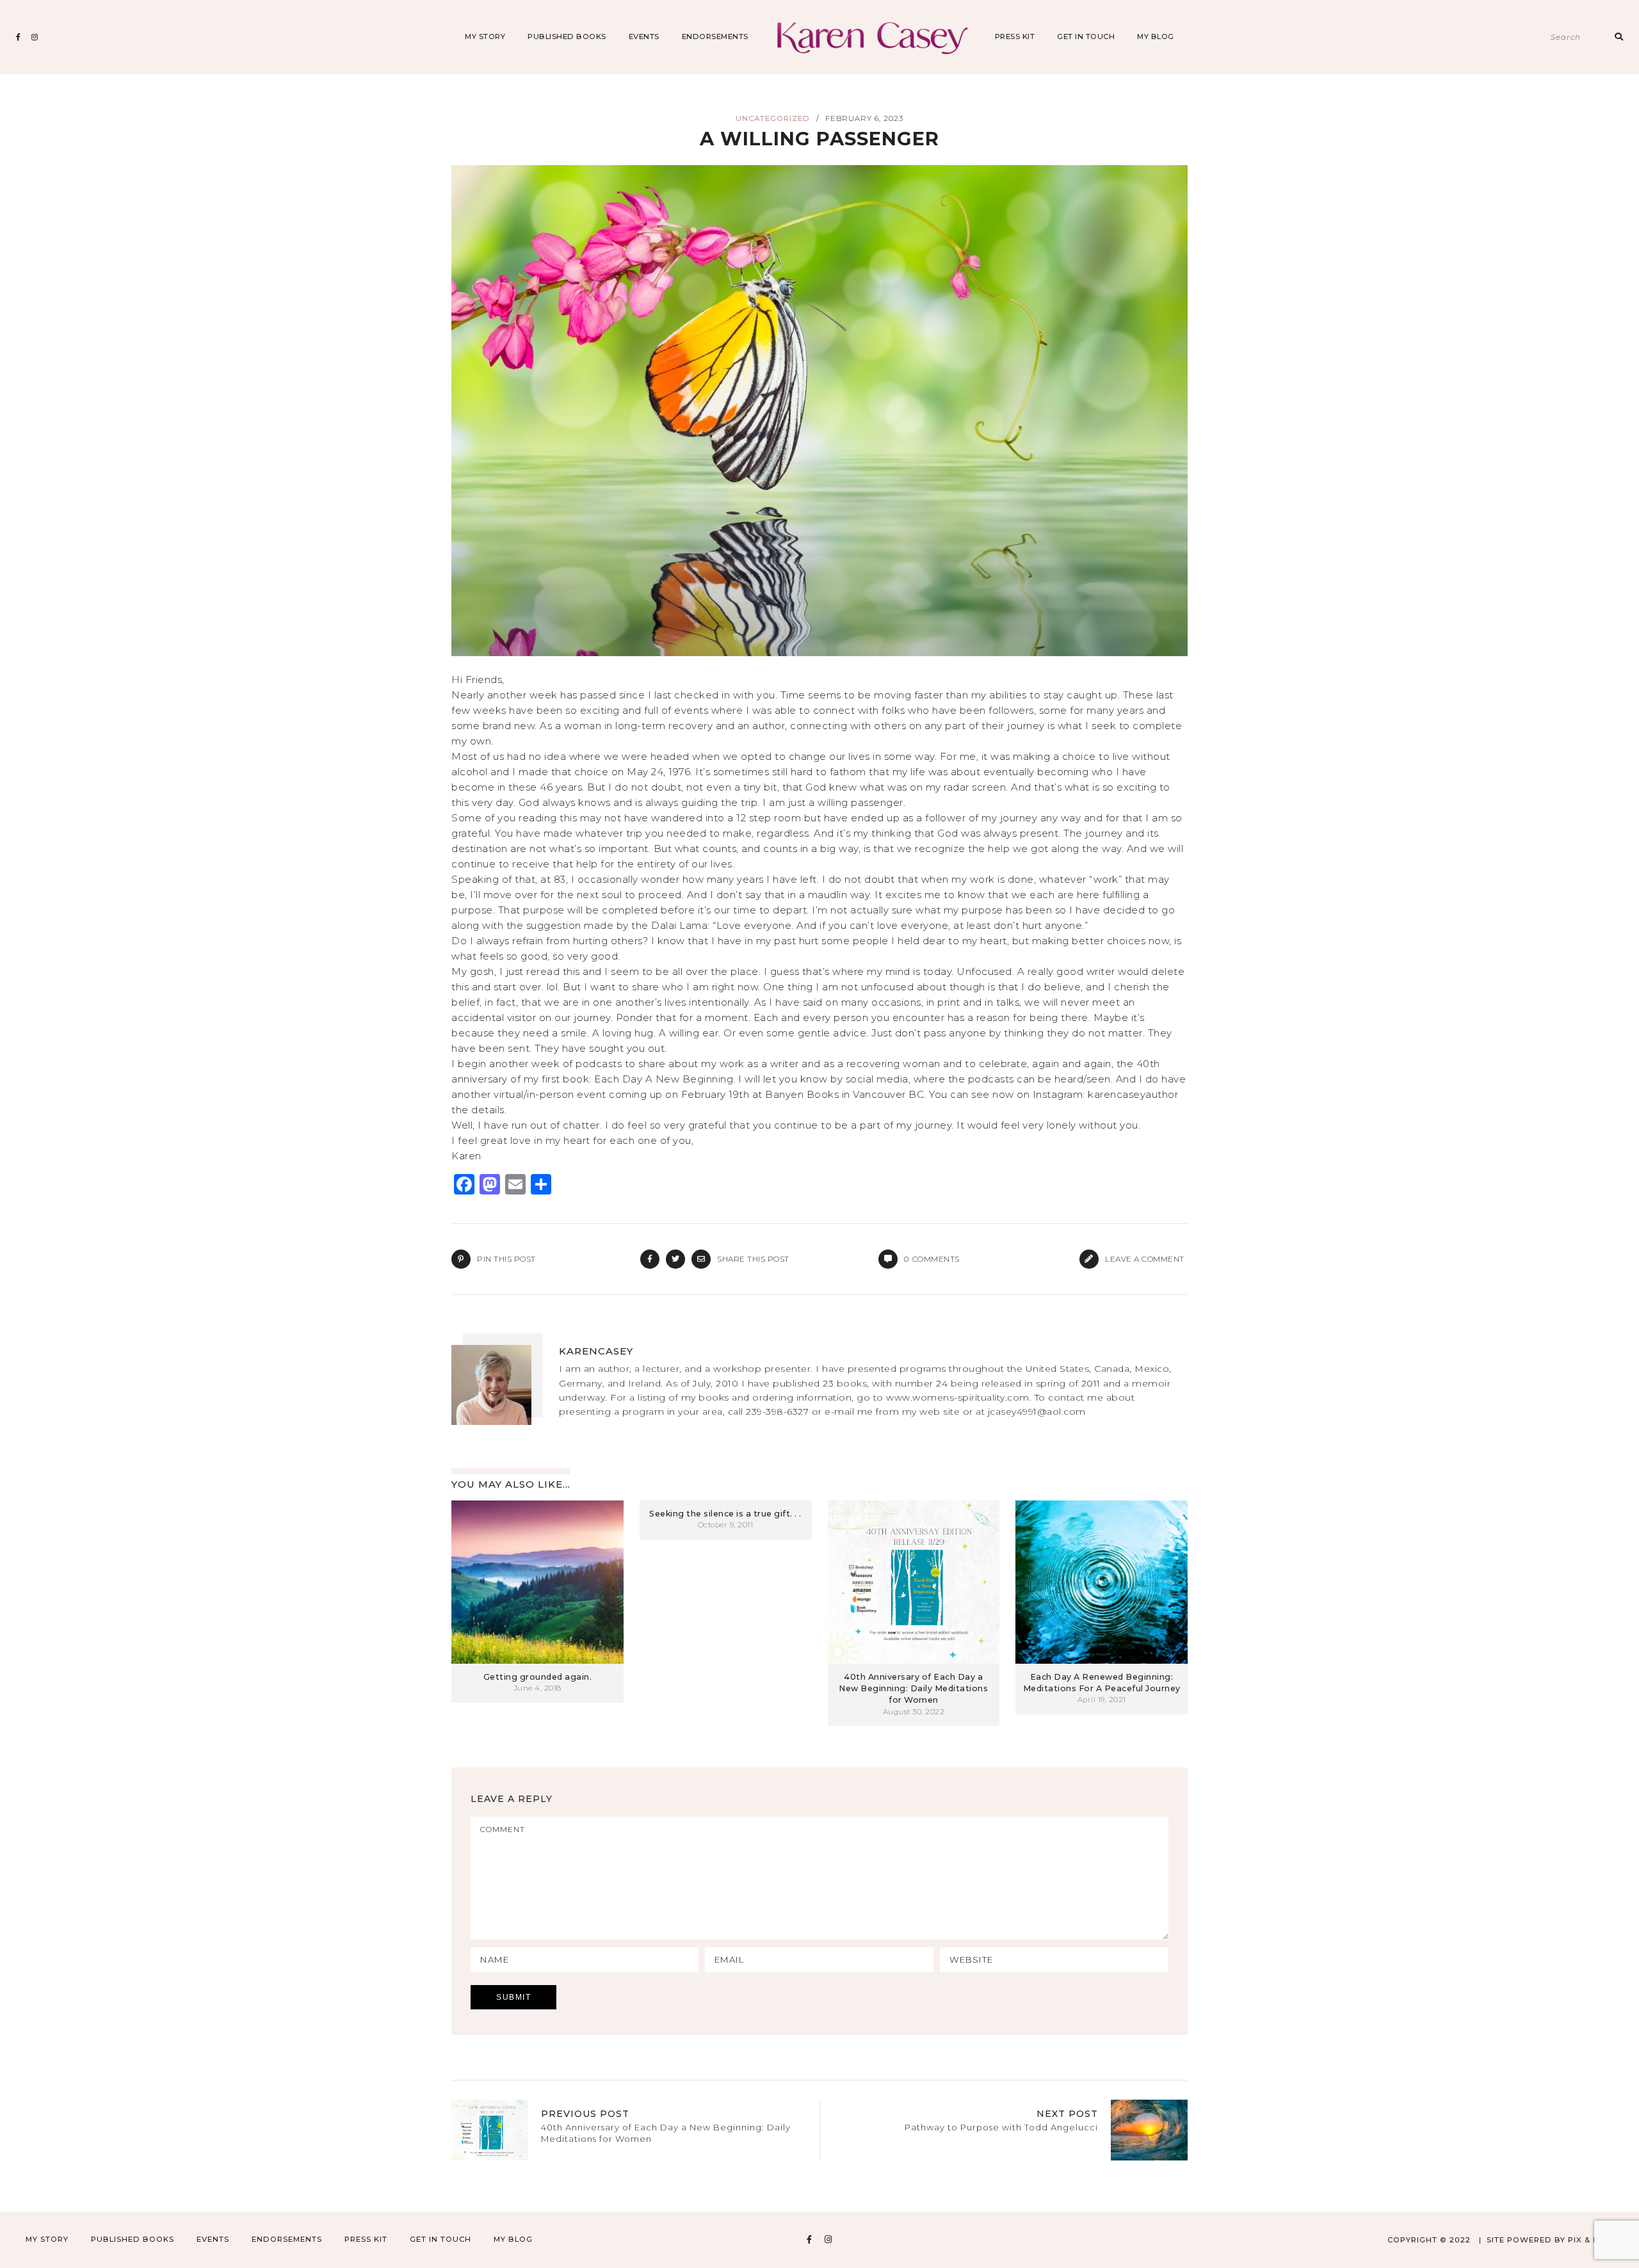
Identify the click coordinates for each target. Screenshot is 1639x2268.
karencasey (596, 1351)
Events (644, 36)
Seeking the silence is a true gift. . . (725, 1514)
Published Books (567, 36)
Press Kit (1015, 36)
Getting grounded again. (538, 1677)
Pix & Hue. (1591, 2240)
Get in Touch (1086, 36)
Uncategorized (773, 118)
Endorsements (715, 36)
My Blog (1156, 36)
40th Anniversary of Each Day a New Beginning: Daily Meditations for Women (913, 1688)
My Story (485, 36)
